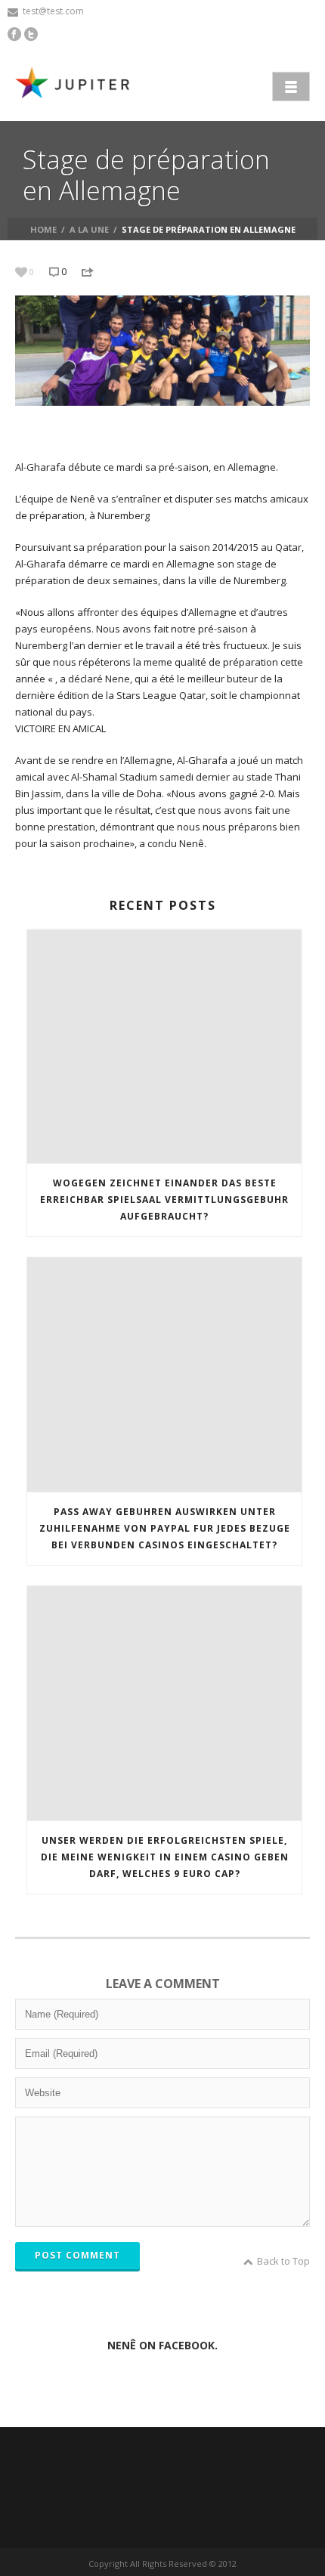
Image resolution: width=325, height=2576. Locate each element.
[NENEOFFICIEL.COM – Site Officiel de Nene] (76, 85)
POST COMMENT (77, 2255)
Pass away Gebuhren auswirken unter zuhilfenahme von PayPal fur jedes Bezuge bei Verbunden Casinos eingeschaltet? (165, 1528)
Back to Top (283, 2261)
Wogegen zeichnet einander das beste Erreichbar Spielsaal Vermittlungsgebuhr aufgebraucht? (164, 1200)
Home (43, 229)
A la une (89, 229)
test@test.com (53, 11)
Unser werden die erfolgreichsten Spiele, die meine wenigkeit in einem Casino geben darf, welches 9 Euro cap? (165, 1857)
